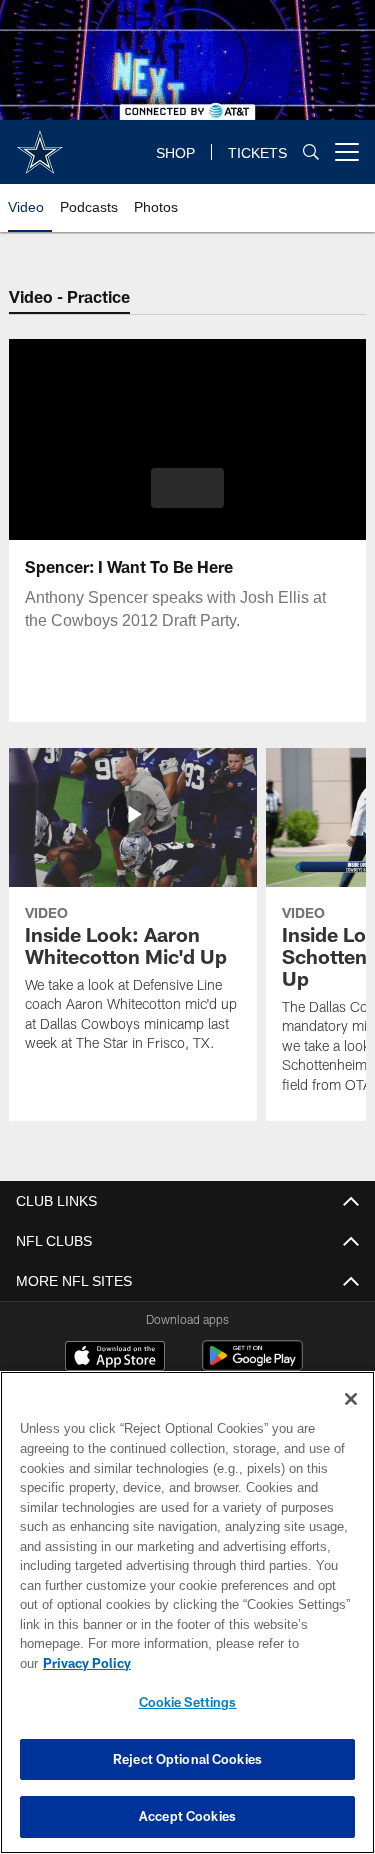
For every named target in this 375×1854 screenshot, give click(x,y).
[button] (187, 488)
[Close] (351, 1419)
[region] (187, 1622)
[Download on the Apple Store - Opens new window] (115, 1358)
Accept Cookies (187, 1816)
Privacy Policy (241, 1663)
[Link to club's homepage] (40, 144)
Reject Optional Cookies (187, 1759)
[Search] (311, 152)
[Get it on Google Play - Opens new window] (252, 1365)
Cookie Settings (188, 1702)
